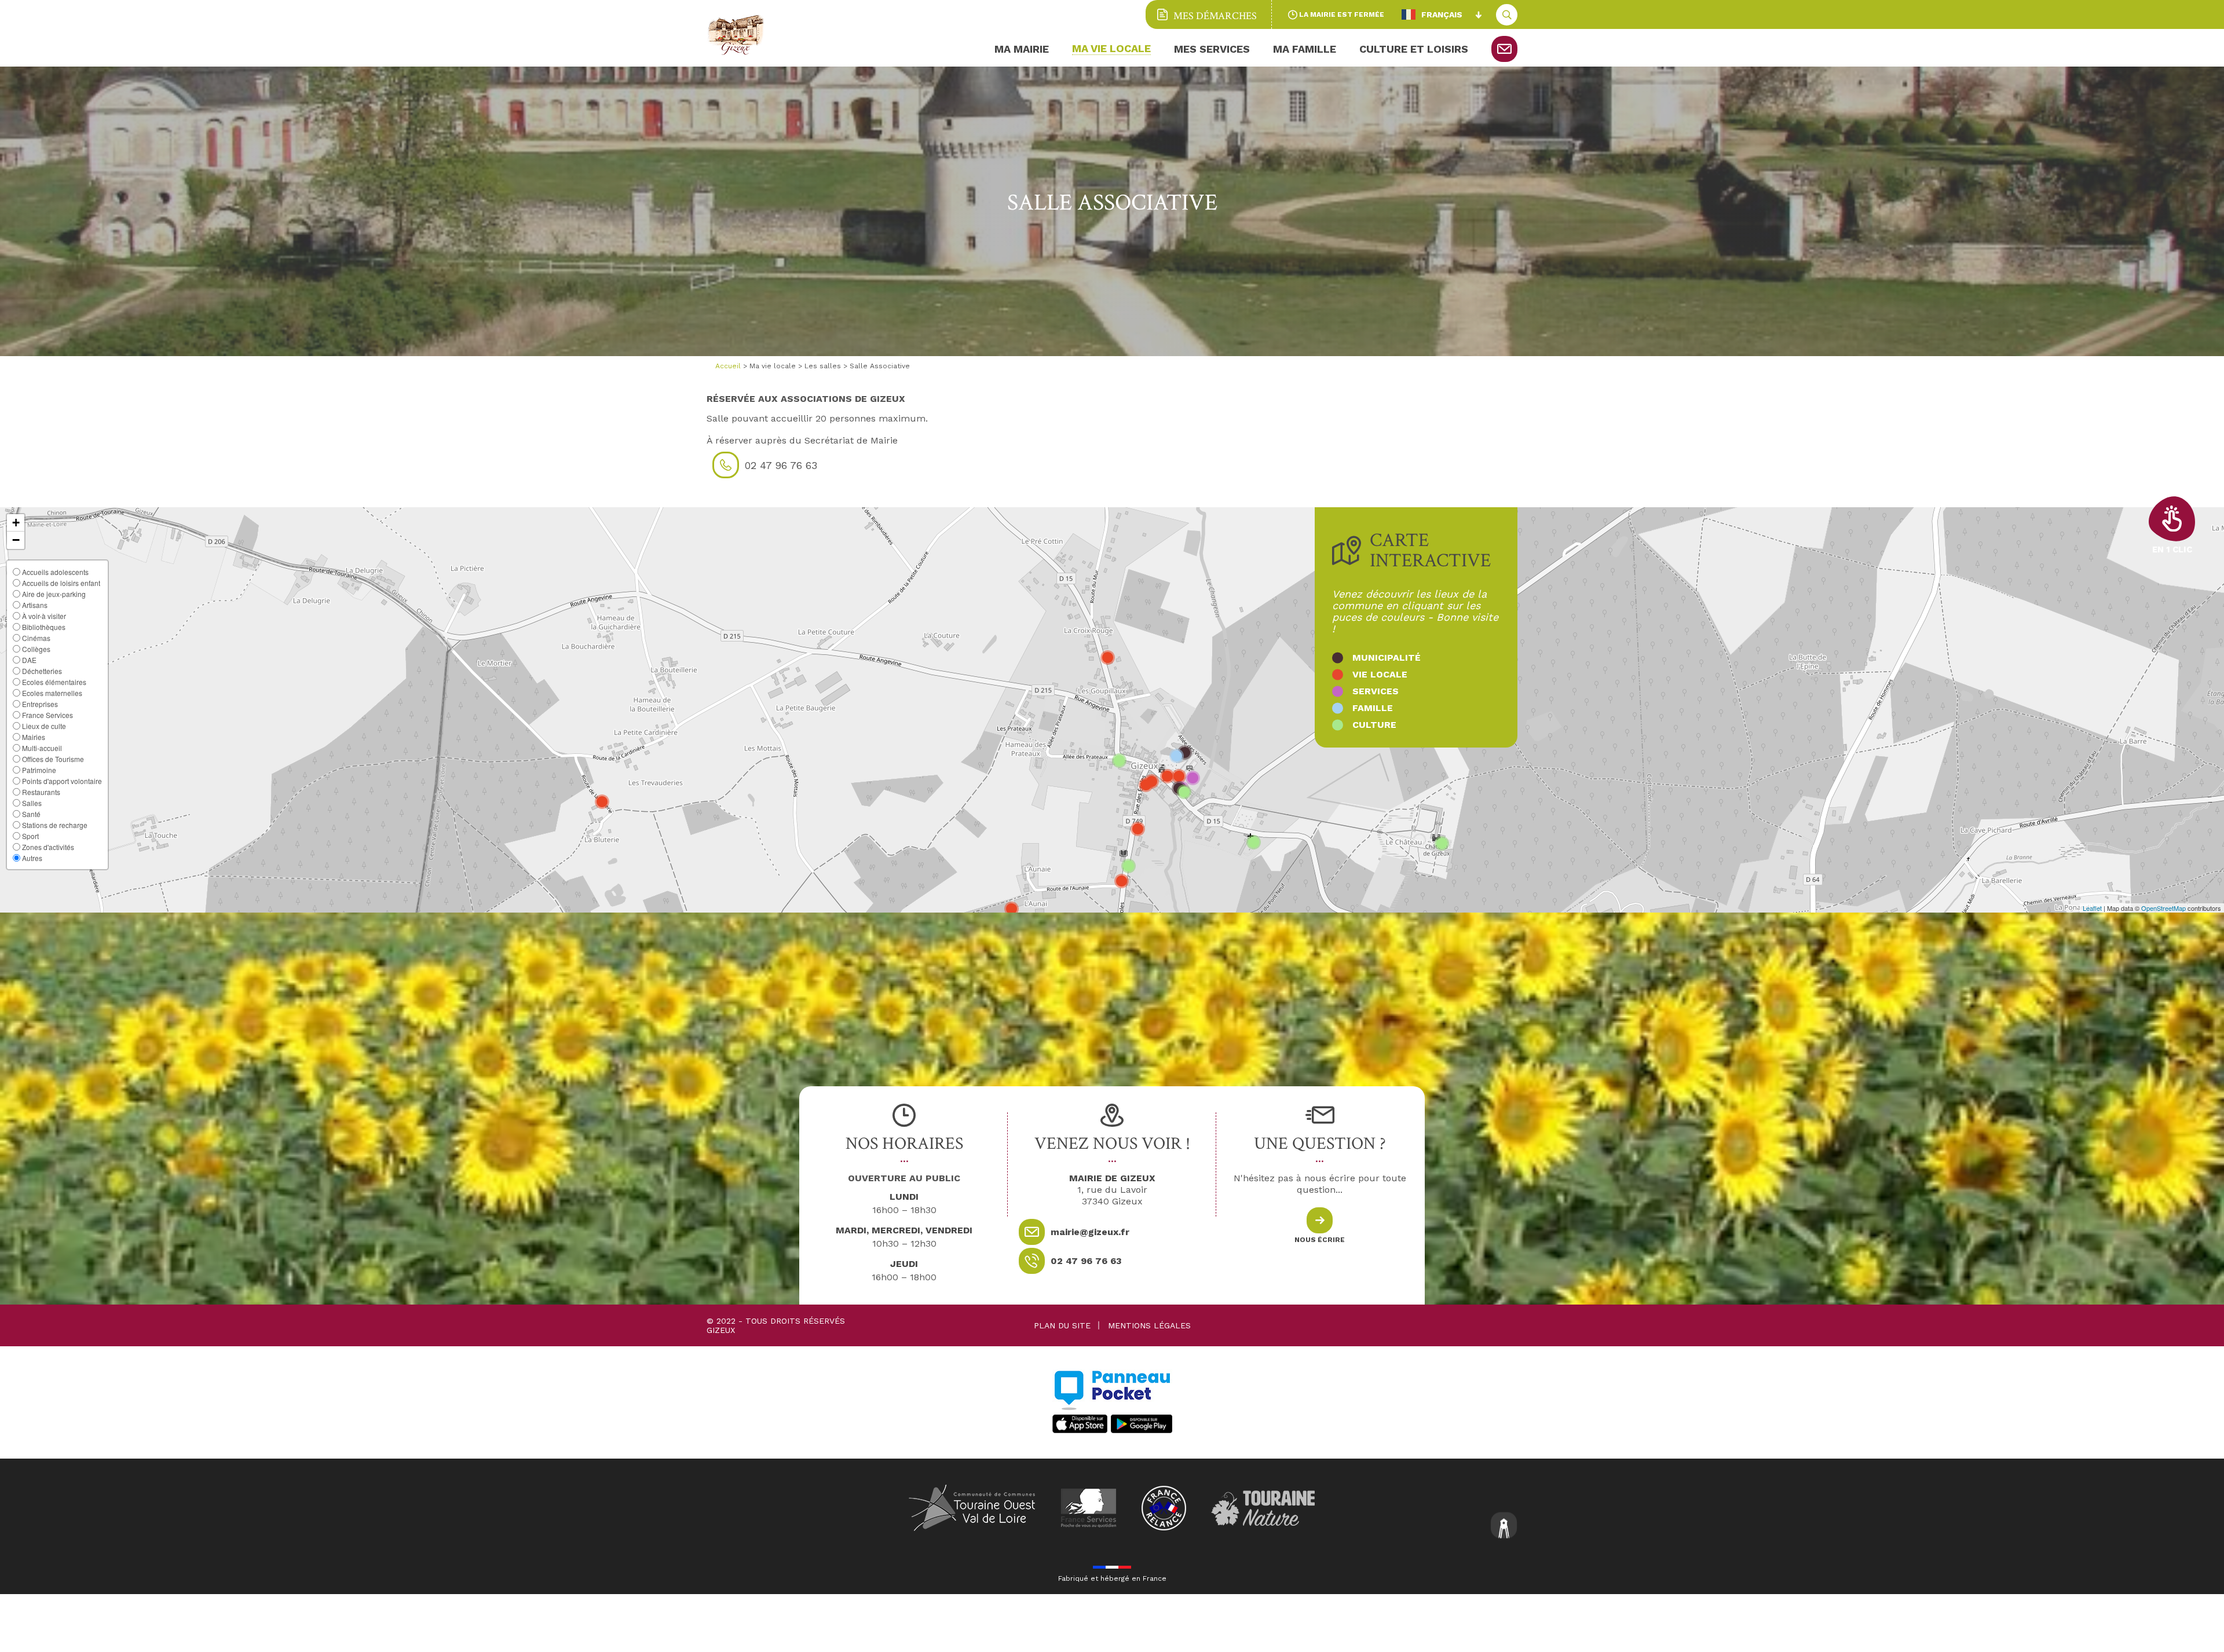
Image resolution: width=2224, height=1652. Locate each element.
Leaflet (2092, 908)
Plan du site (1062, 1325)
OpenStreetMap (2163, 908)
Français (1442, 14)
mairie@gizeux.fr (1090, 1232)
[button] (16, 523)
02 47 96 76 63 (1086, 1261)
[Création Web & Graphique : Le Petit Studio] (1504, 1527)
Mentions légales (1149, 1325)
